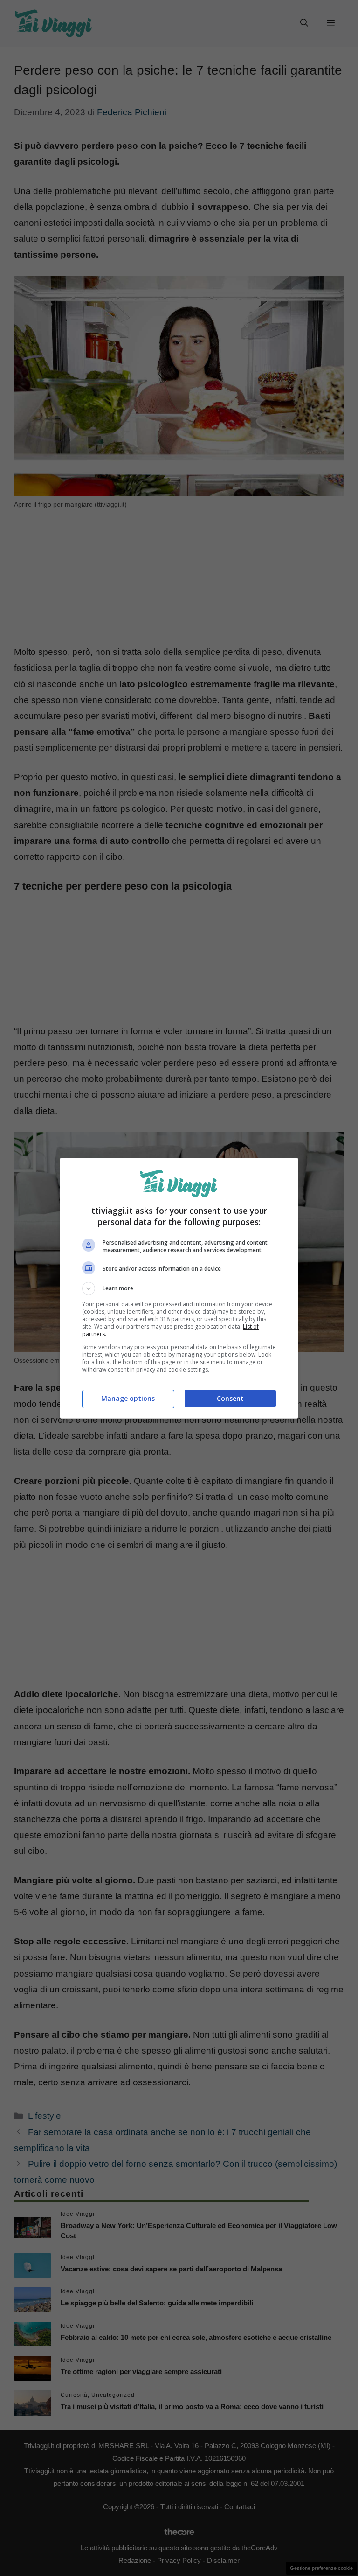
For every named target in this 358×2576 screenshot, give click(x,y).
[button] (179, 1288)
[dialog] (179, 1288)
